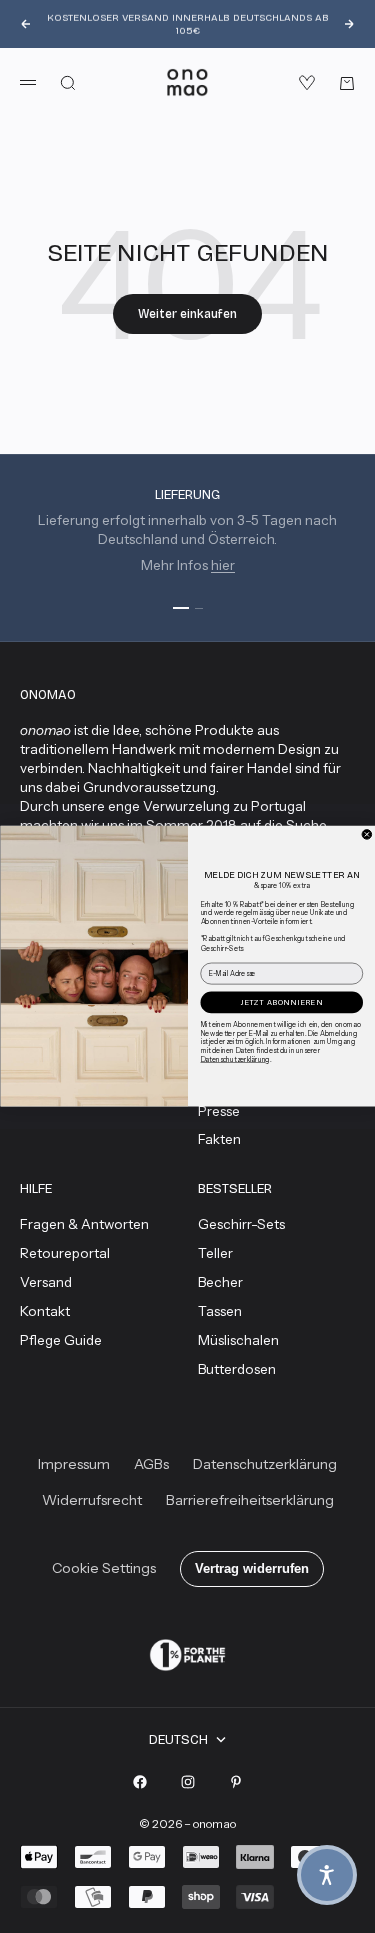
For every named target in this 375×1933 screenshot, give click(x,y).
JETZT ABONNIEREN (281, 1002)
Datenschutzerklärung (234, 1059)
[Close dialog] (367, 835)
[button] (327, 1875)
